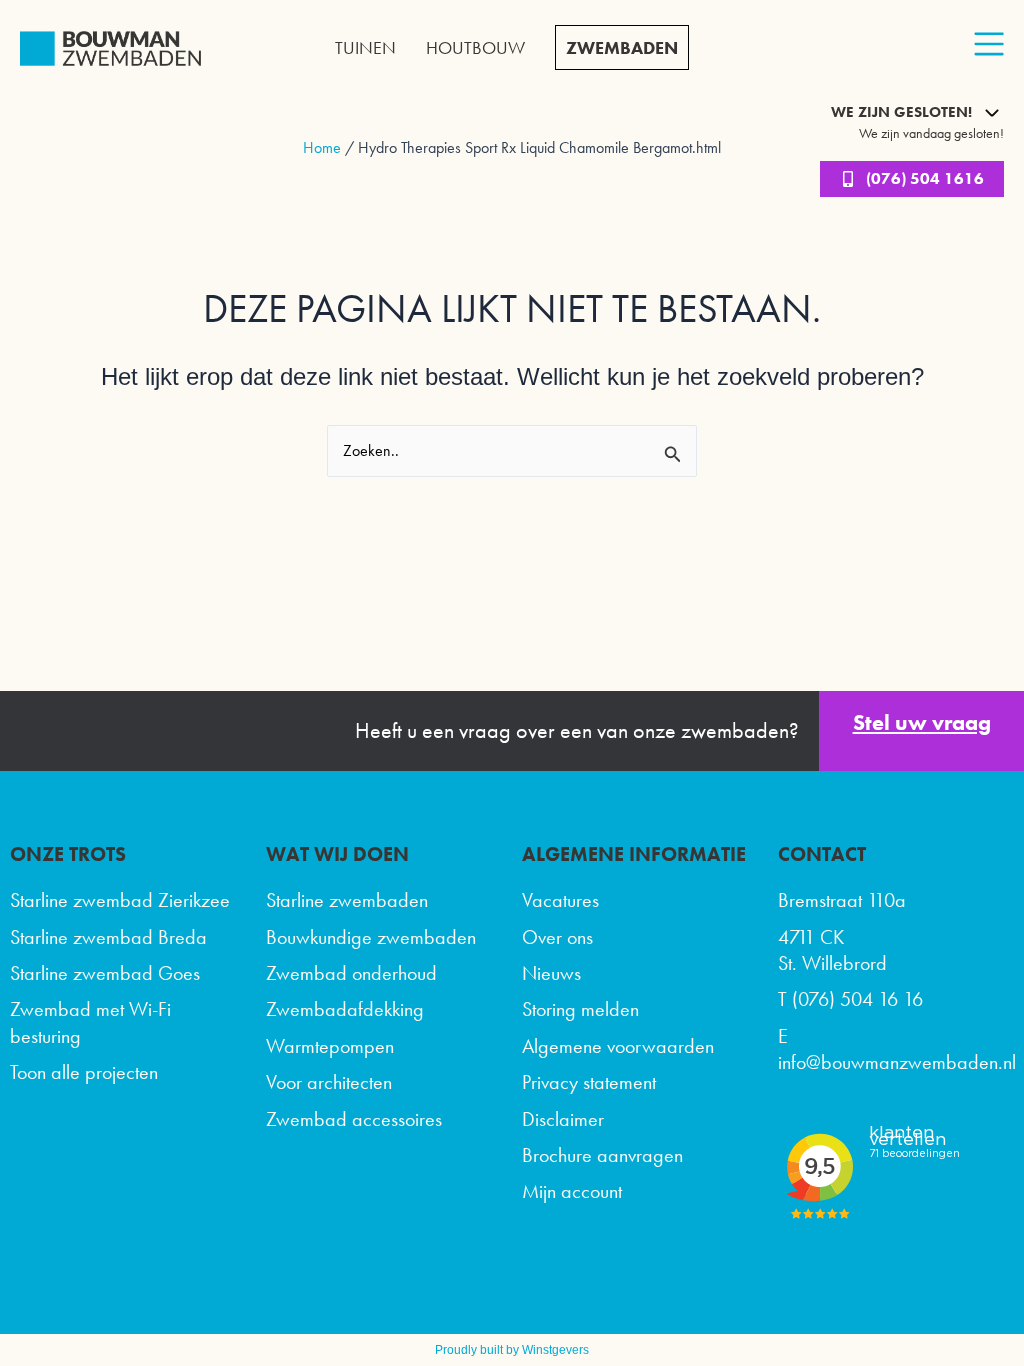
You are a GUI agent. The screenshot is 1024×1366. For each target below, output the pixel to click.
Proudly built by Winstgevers (512, 1350)
